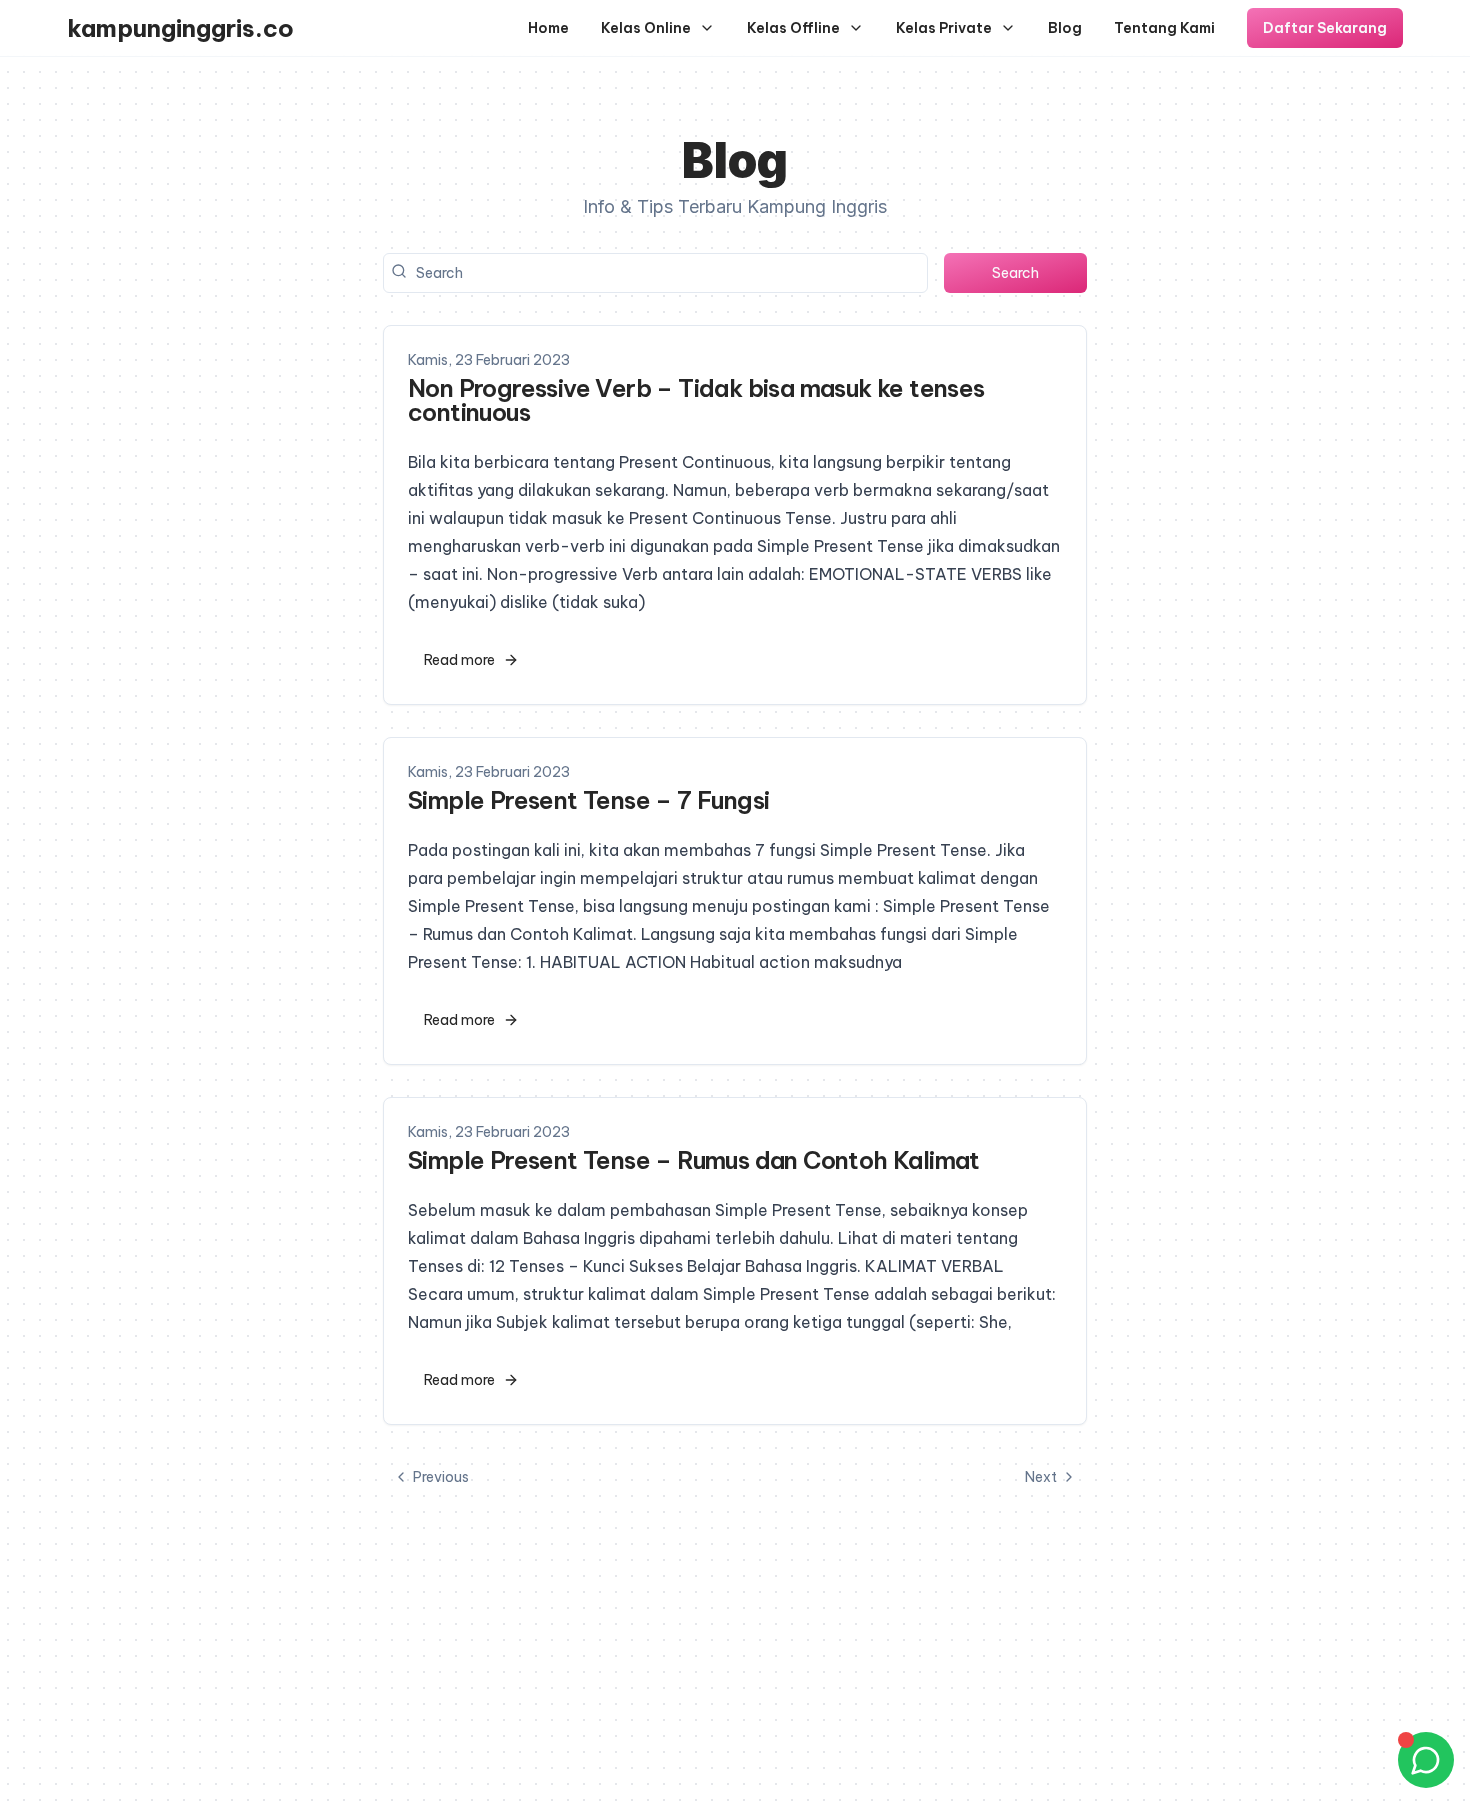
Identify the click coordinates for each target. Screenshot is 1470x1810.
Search (1015, 273)
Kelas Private (944, 28)
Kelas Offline (793, 28)
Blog (1065, 28)
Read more (459, 660)
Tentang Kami (1164, 28)
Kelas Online (646, 28)
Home (548, 28)
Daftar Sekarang (1325, 28)
